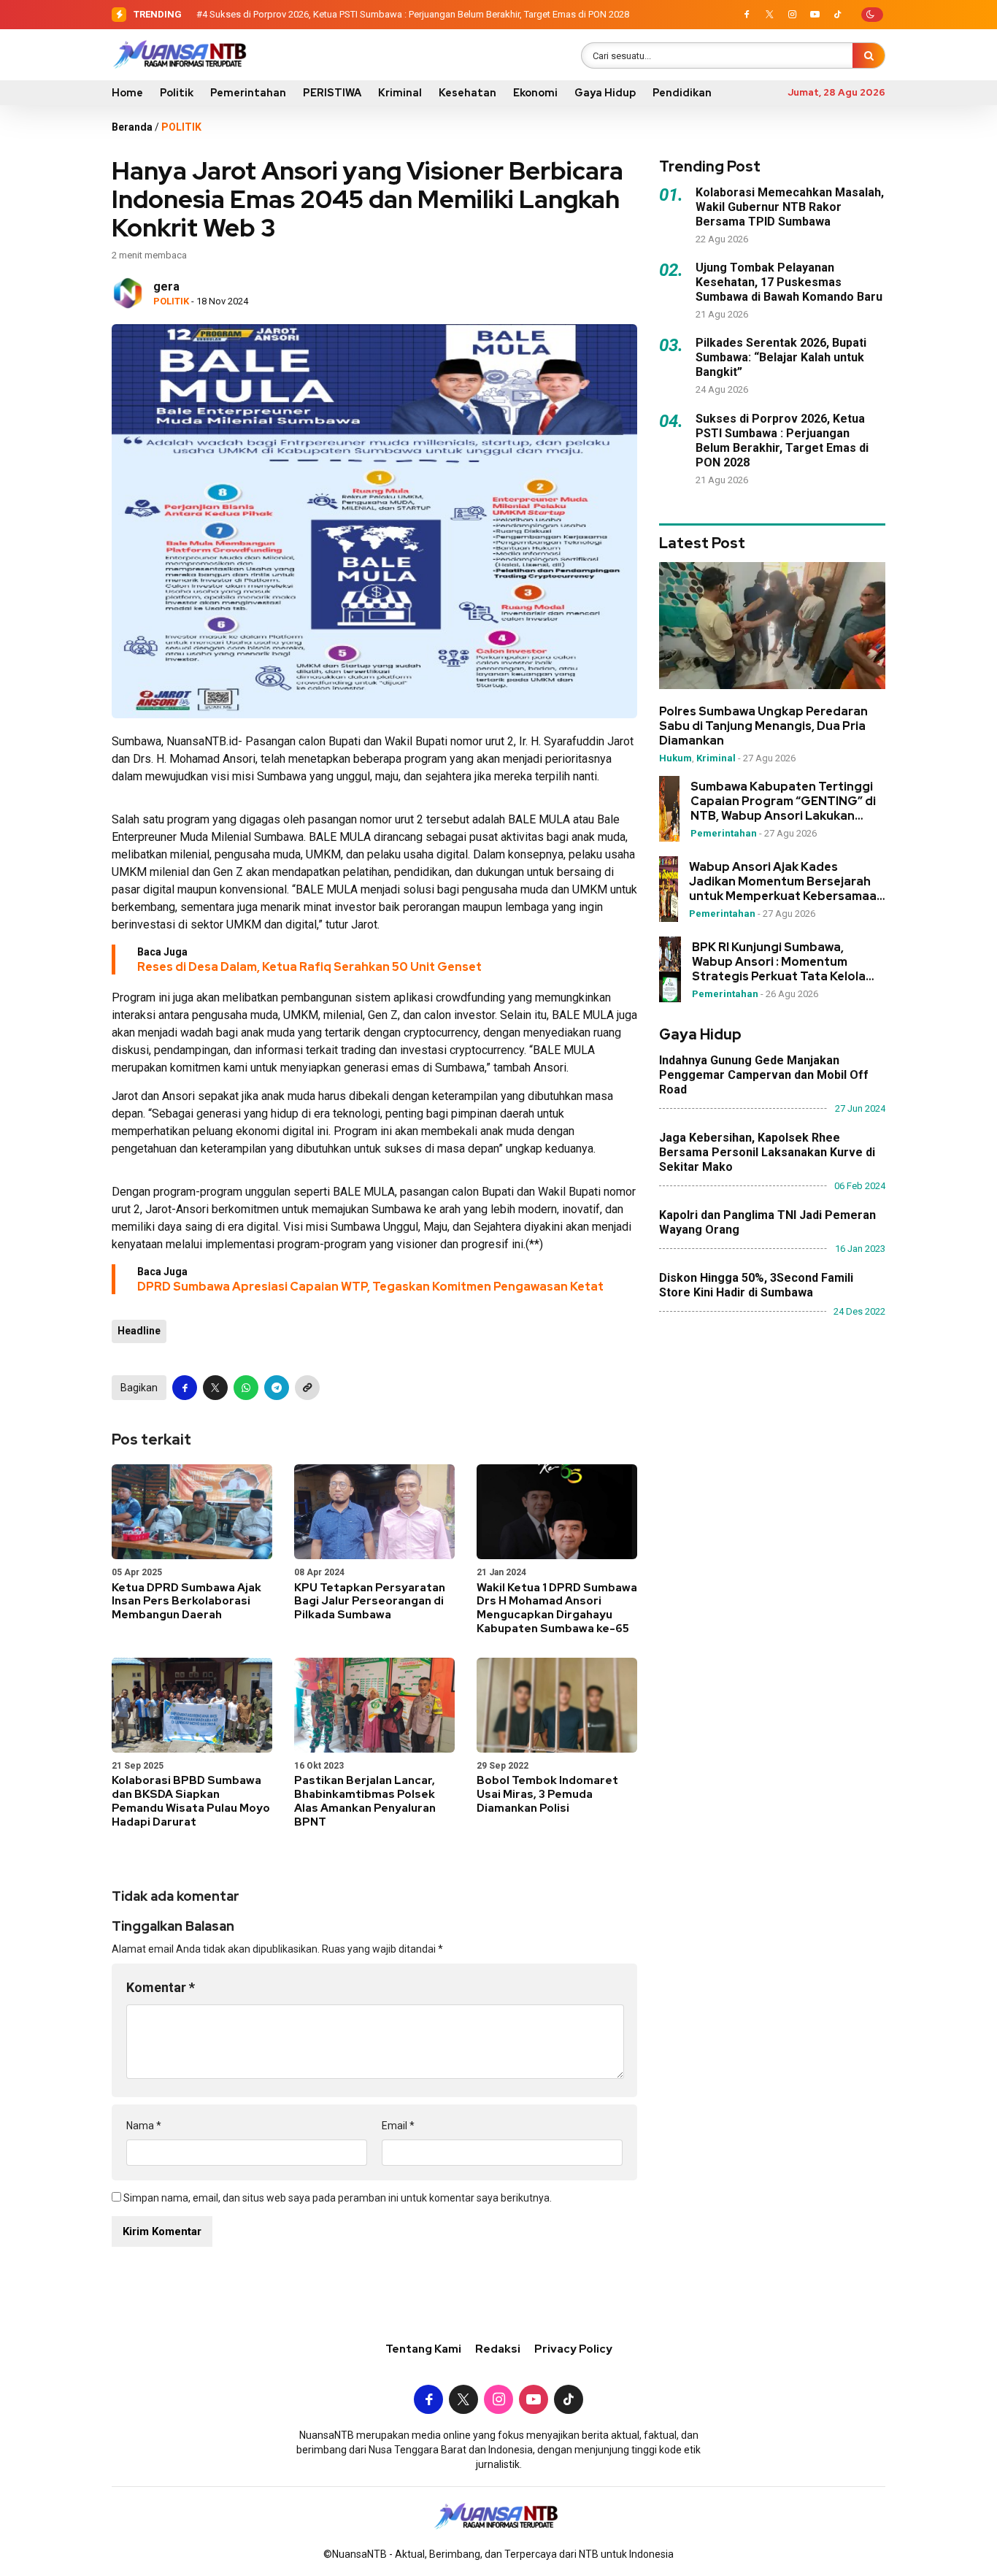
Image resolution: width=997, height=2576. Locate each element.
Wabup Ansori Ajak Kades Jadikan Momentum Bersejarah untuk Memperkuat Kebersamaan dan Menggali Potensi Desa (786, 882)
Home (127, 93)
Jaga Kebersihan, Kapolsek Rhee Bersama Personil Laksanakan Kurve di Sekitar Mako (767, 1152)
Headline (139, 1331)
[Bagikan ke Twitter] (215, 1388)
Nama (144, 2126)
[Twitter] (769, 15)
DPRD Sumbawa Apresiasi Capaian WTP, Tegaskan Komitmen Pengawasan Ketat (370, 1287)
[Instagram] (792, 15)
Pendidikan (682, 93)
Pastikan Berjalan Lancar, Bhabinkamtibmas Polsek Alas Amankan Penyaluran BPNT (365, 1801)
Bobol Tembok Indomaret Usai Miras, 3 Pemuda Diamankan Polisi (547, 1794)
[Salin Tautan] (307, 1388)
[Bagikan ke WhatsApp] (246, 1388)
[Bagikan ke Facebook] (185, 1388)
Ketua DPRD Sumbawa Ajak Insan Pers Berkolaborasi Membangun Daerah (186, 1602)
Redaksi (498, 2349)
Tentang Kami (423, 2349)
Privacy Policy (573, 2349)
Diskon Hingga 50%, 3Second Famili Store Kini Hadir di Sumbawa (756, 1285)
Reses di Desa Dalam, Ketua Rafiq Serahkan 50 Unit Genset (309, 967)
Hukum (675, 758)
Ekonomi (535, 93)
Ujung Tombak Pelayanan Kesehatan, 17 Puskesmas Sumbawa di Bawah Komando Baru (789, 282)
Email (398, 2126)
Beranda (132, 127)
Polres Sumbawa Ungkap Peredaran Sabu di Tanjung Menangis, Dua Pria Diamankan (763, 726)
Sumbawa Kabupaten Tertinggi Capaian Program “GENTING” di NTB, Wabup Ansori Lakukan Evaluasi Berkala (783, 801)
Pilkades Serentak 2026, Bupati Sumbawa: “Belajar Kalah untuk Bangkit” (781, 357)
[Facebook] (747, 15)
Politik (177, 93)
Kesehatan (467, 93)
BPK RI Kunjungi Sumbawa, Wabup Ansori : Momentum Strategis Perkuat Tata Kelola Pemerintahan (779, 962)
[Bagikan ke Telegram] (277, 1388)
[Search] (869, 55)
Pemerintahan (248, 93)
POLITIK (181, 127)
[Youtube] (815, 15)
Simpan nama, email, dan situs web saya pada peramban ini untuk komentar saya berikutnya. (338, 2198)
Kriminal (400, 93)
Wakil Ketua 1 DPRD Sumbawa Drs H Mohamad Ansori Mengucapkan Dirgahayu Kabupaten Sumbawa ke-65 (557, 1608)
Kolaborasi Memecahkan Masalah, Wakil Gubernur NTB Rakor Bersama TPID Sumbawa (790, 207)
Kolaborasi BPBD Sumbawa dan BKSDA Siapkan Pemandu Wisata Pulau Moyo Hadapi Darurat (191, 1801)
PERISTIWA (332, 93)
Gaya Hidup (605, 93)
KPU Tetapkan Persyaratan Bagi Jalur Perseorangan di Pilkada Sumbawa (370, 1602)
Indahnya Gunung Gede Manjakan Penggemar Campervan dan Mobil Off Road (764, 1075)
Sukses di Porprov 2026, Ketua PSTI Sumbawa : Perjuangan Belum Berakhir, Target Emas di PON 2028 (419, 14)
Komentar (161, 1987)
